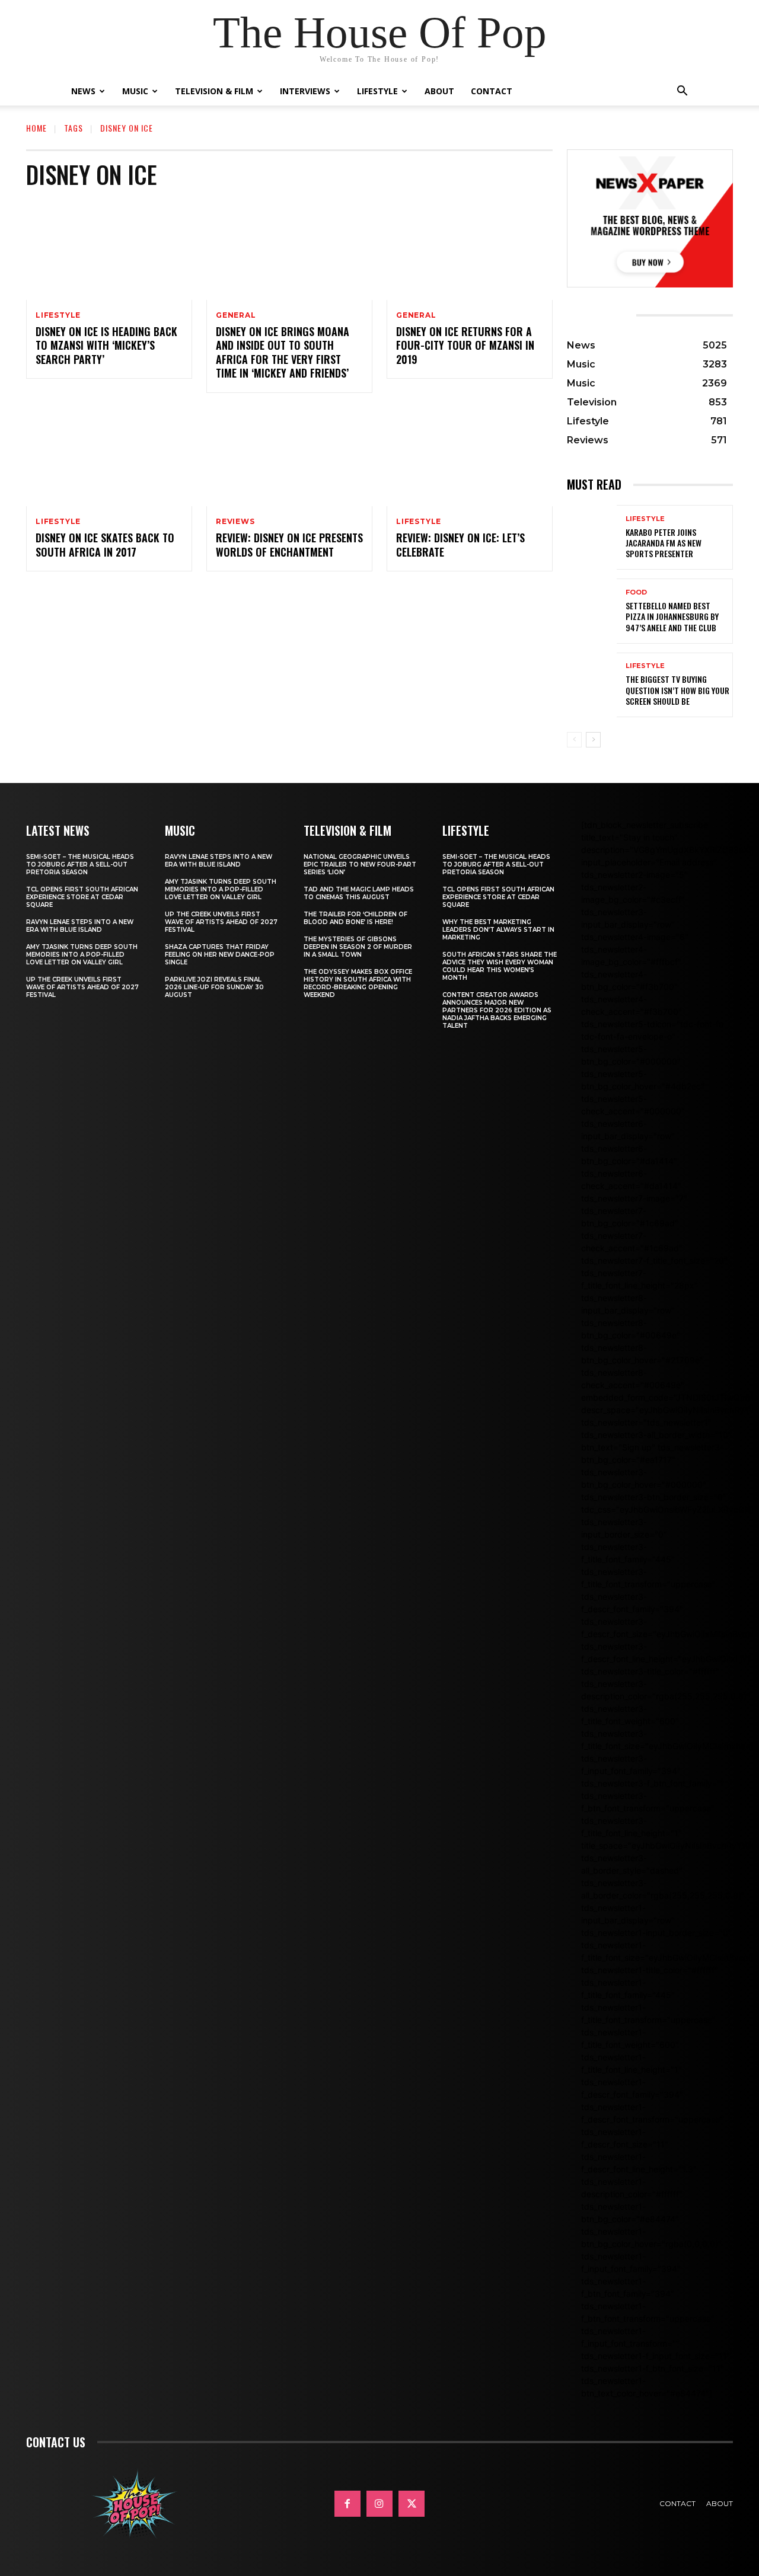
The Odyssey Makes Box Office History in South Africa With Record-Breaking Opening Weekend (358, 983)
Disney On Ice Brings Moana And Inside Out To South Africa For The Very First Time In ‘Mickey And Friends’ (283, 352)
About (439, 91)
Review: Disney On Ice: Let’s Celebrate (460, 544)
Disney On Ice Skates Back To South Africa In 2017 (105, 544)
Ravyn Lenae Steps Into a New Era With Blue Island (80, 926)
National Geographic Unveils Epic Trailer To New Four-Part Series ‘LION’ (360, 864)
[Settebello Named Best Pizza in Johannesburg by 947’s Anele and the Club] (592, 611)
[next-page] (593, 740)
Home (36, 128)
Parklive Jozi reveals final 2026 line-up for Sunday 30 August (214, 987)
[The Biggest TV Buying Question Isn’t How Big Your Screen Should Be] (592, 685)
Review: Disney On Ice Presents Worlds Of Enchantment (289, 544)
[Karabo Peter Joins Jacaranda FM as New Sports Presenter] (592, 537)
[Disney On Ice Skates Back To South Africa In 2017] (109, 457)
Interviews (305, 91)
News (83, 91)
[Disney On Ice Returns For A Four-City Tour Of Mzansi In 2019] (470, 250)
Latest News (58, 830)
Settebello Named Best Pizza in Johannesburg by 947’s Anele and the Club (672, 616)
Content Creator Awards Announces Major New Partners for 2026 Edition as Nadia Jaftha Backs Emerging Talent (497, 1010)
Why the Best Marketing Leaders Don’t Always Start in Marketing (498, 930)
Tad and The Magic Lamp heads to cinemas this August (359, 893)
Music (135, 91)
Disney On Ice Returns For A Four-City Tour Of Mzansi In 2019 (465, 345)
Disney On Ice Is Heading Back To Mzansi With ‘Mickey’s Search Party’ (106, 345)
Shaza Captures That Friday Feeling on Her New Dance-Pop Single (220, 955)
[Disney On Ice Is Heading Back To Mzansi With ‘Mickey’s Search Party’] (109, 250)
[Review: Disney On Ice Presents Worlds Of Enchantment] (289, 457)
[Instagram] (379, 2504)
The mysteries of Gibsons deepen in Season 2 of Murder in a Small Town (358, 947)
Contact (492, 91)
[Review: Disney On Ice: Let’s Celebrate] (470, 457)
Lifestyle (377, 91)
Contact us (56, 2442)
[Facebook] (347, 2504)
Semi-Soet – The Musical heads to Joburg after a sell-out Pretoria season (80, 864)
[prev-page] (574, 740)
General (236, 315)
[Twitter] (412, 2504)
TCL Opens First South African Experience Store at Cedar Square (82, 897)
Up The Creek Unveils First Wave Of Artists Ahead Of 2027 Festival (82, 987)
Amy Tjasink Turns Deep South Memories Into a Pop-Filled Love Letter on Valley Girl (82, 955)
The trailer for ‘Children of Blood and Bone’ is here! (355, 918)
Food (636, 592)
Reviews (235, 522)
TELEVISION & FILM (347, 830)
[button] (682, 92)
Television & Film (214, 91)
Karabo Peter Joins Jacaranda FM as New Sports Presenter (664, 543)
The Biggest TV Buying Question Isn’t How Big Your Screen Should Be (677, 690)
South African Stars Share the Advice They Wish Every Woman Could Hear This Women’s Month (500, 966)
